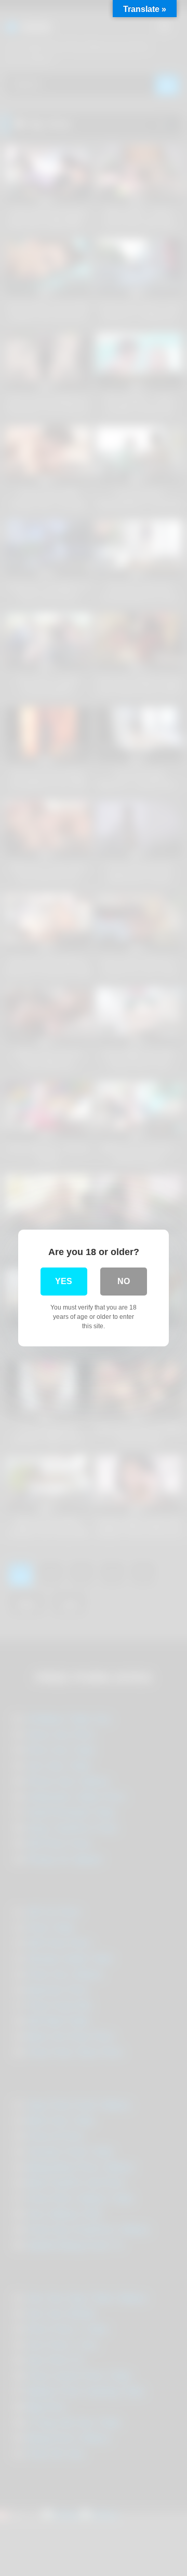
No (124, 1281)
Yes (64, 1281)
